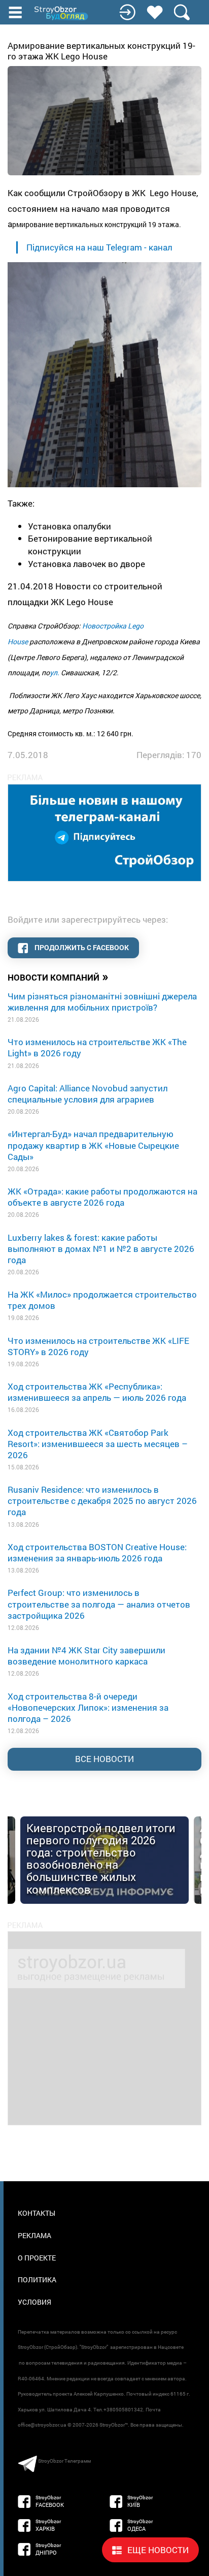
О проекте (37, 2258)
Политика (37, 2280)
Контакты (37, 2213)
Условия (34, 2302)
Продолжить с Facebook (81, 947)
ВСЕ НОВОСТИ (104, 1759)
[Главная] (62, 13)
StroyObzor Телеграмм (64, 2461)
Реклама (34, 2235)
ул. (55, 672)
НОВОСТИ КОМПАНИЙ (58, 977)
